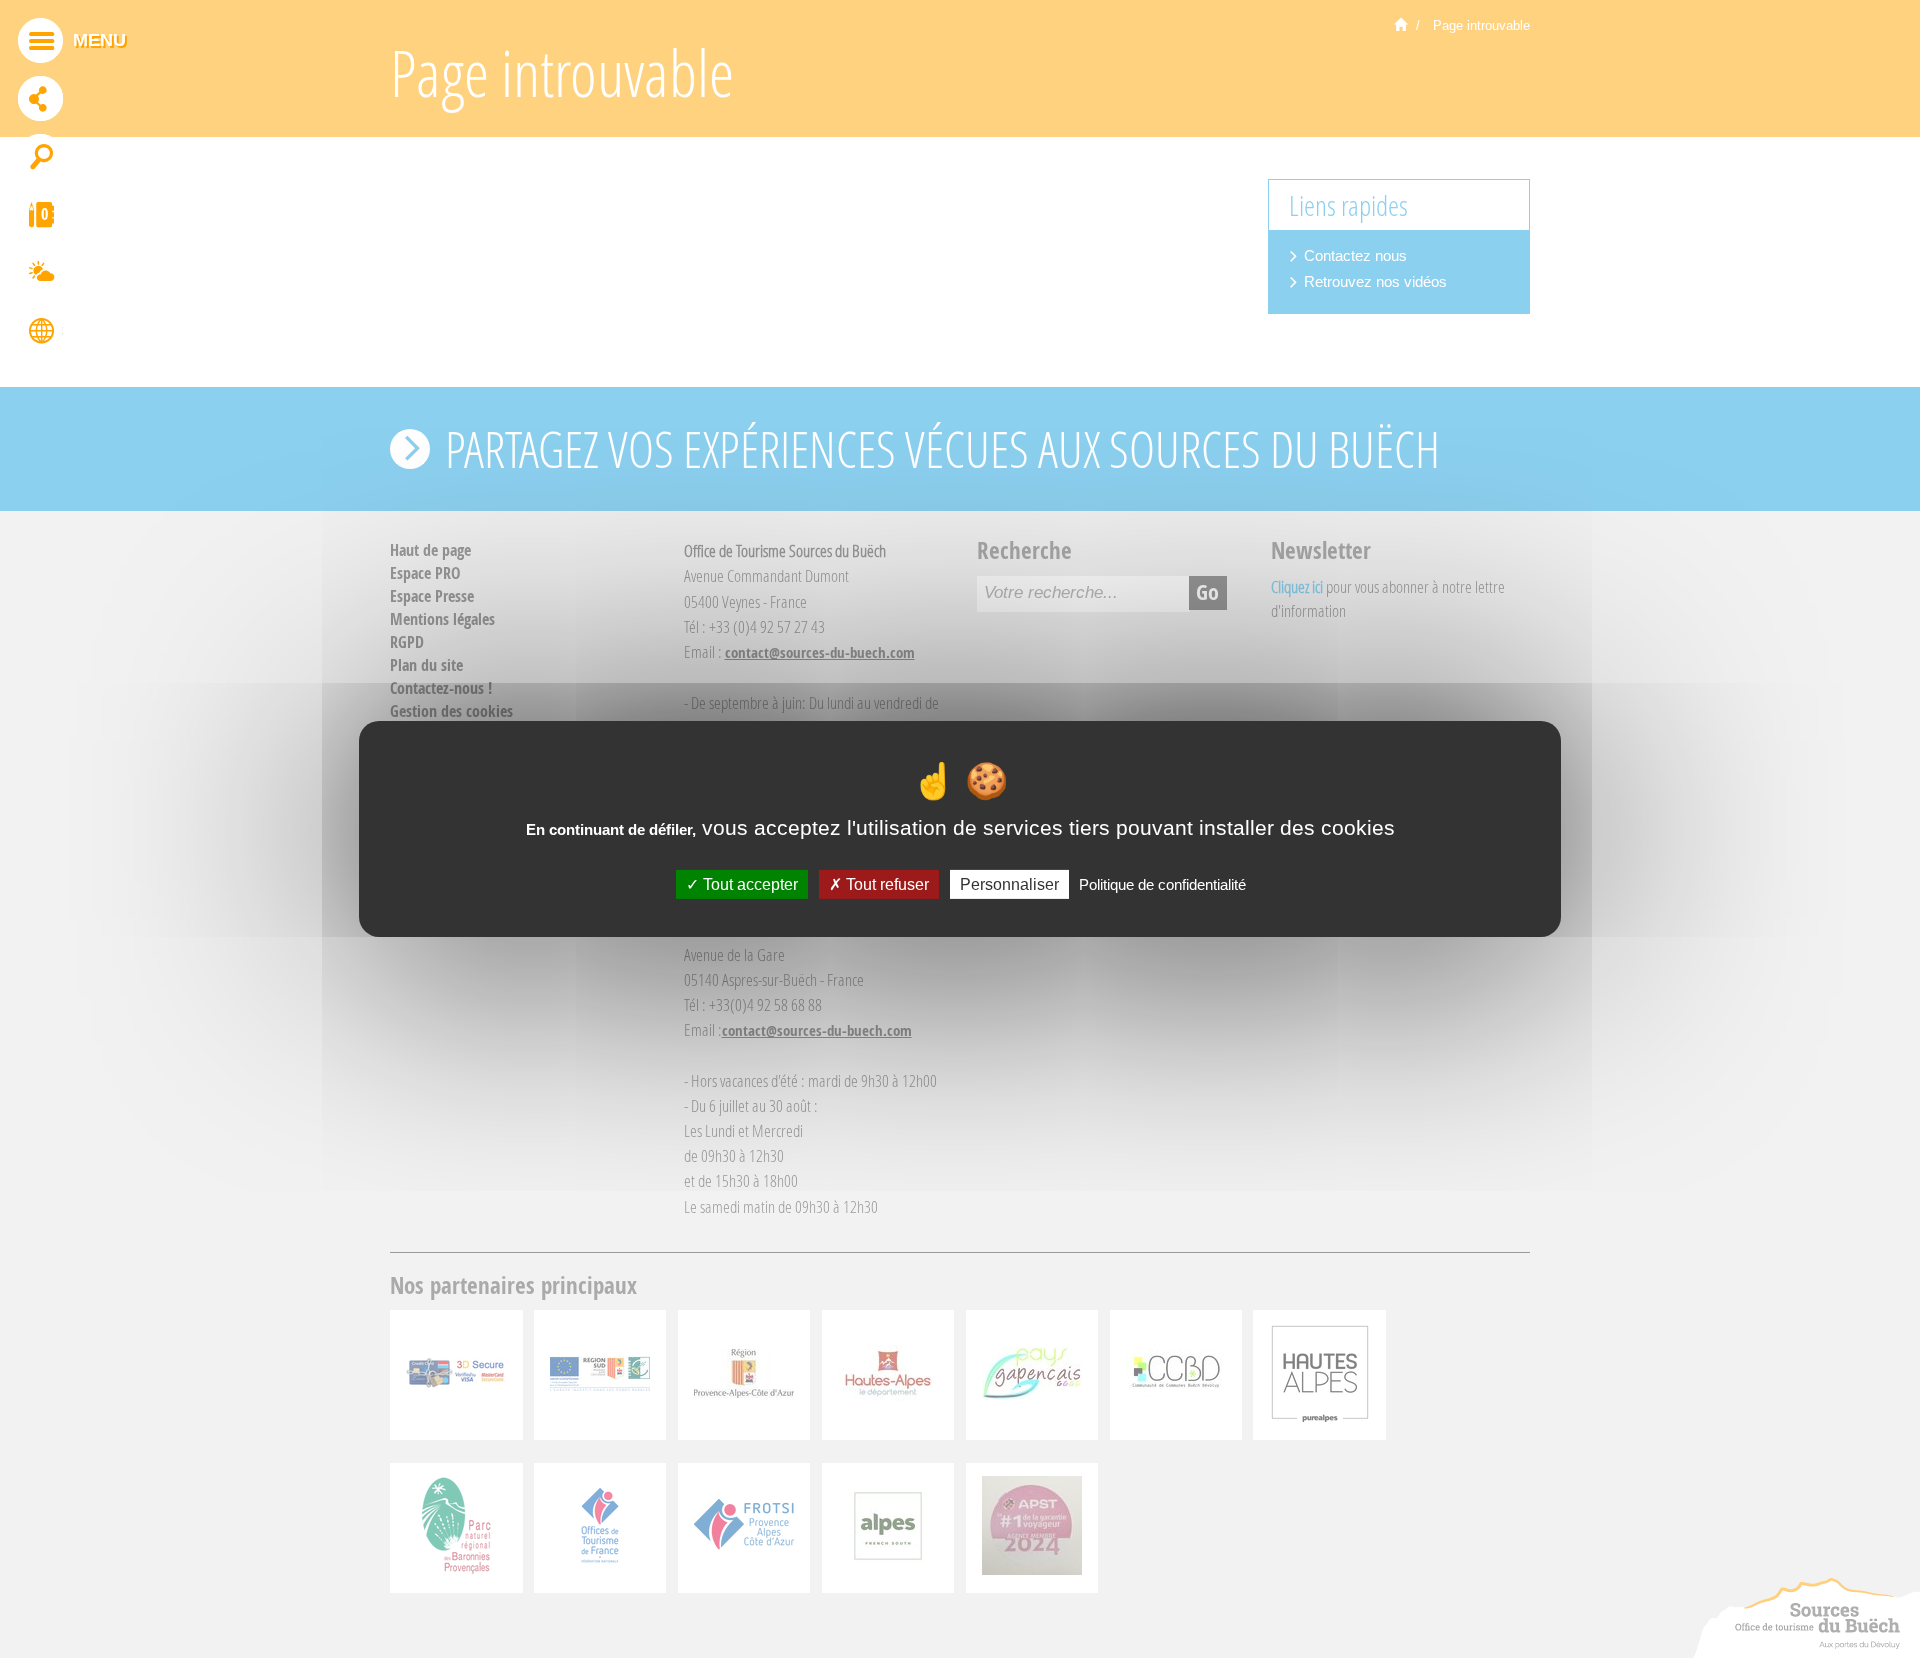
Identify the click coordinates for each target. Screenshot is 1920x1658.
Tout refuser (885, 884)
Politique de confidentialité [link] (1162, 884)
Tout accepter (748, 884)
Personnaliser (1009, 884)
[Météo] (40, 275)
